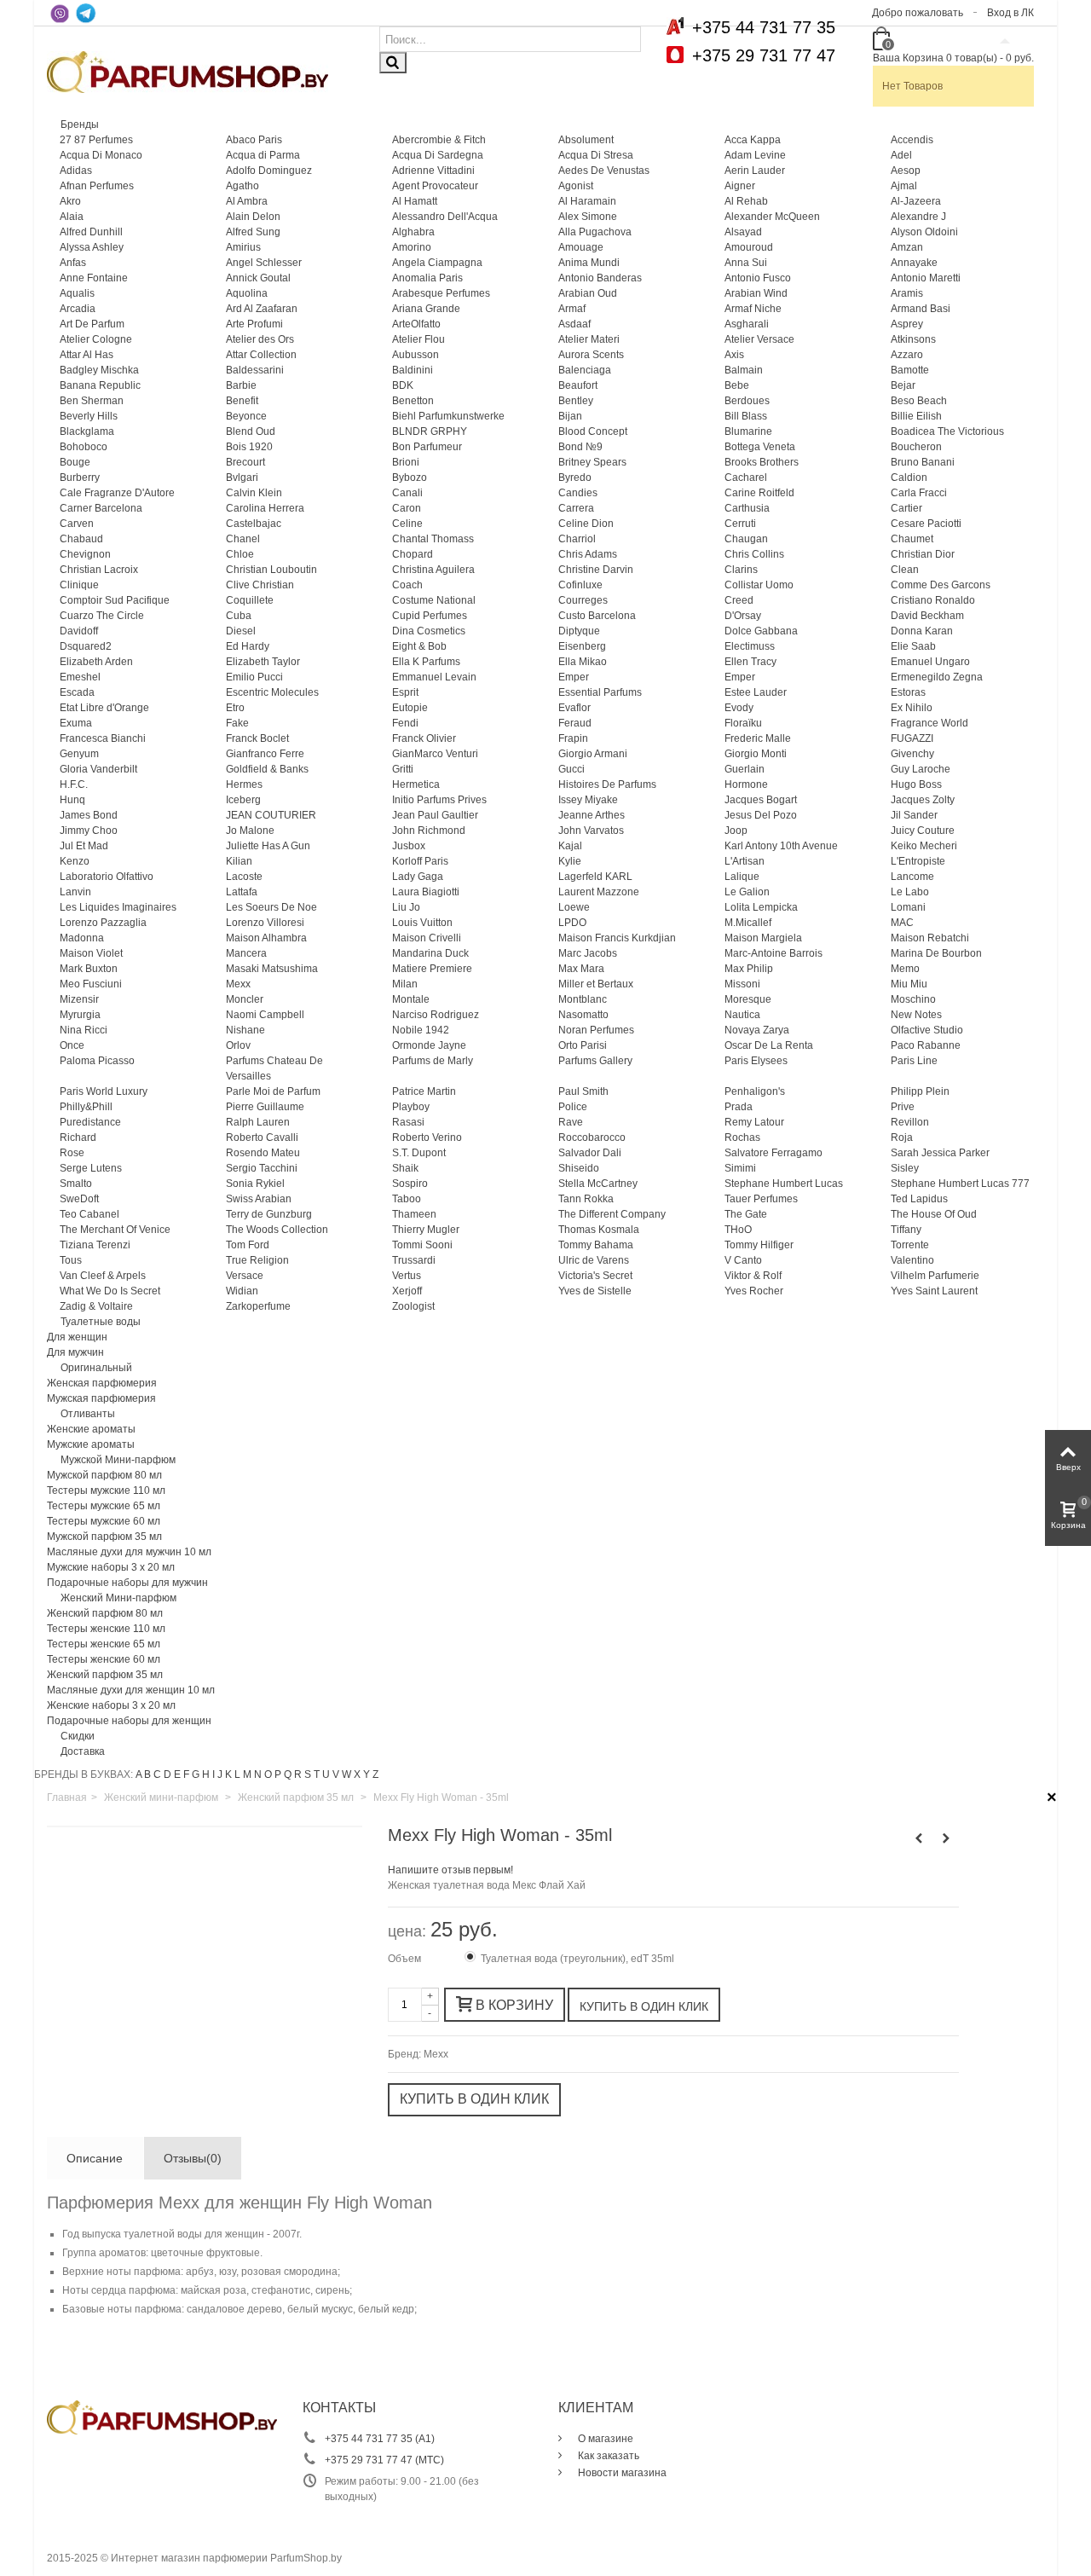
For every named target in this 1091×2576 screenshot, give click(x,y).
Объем (406, 1959)
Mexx (238, 984)
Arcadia (78, 309)
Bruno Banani (923, 462)
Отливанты (88, 1414)
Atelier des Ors (260, 339)
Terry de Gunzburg (269, 1214)
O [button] (268, 1774)
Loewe (574, 907)
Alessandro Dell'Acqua (445, 217)
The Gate (746, 1214)
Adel (901, 155)
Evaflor (574, 708)
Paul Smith (583, 1091)
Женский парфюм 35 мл (105, 1675)
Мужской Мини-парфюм (118, 1460)
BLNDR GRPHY (430, 431)
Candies (578, 493)
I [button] (214, 1774)
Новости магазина (621, 2473)
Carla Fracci (919, 493)
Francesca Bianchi (103, 738)
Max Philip (749, 969)
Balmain (744, 370)
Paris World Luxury (104, 1091)
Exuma (76, 723)
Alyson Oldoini (924, 232)
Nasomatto (583, 1015)
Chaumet (912, 539)
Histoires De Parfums (607, 784)
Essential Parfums (600, 692)
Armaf (572, 309)
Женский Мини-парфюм (118, 1598)
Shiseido (579, 1168)
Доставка (83, 1751)
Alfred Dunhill (91, 232)
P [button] (278, 1774)
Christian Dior (923, 554)
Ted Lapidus (919, 1199)
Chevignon (85, 554)
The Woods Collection (277, 1230)
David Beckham (927, 616)
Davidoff (79, 631)
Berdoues (747, 401)
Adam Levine (755, 155)
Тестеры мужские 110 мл (106, 1491)
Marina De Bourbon (936, 953)
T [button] (317, 1774)
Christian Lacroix (99, 570)
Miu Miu (909, 984)
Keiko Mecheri (924, 846)
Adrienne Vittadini (433, 171)
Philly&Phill (86, 1107)
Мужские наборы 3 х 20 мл (111, 1567)
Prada (739, 1107)
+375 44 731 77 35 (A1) (380, 2439)
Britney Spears (592, 462)
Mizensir (79, 999)
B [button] (147, 1774)
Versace (245, 1276)
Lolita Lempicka (761, 907)
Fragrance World (929, 723)
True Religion (257, 1260)
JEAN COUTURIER (271, 815)
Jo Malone (250, 831)
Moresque (748, 999)
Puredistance (90, 1122)
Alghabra (413, 232)
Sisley (905, 1168)
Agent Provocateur (435, 186)
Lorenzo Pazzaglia (103, 923)
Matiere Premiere (432, 969)
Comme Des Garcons (941, 585)
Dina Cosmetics (429, 631)
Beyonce (246, 416)
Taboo (407, 1199)
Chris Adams (588, 554)
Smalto (76, 1184)
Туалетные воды (101, 1322)
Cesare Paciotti (926, 524)
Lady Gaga (418, 877)
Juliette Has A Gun (268, 846)
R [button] (298, 1774)
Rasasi (408, 1122)
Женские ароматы (91, 1429)
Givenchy (912, 754)
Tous (71, 1260)
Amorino (412, 247)
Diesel (241, 631)
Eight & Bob (419, 646)
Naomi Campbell (265, 1015)
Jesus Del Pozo (761, 815)
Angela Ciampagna (437, 263)
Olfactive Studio (927, 1030)
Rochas (742, 1137)
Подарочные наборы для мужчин (127, 1583)
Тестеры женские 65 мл (104, 1644)
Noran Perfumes (596, 1030)
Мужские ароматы (91, 1444)
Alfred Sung (253, 232)
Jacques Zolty (923, 800)
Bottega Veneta (760, 447)
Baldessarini (255, 370)
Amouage (581, 247)
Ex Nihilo (912, 708)
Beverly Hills (89, 416)
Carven (77, 524)
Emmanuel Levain (434, 677)
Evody (739, 708)
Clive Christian (260, 585)
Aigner (740, 186)
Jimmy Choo (89, 831)
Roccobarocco (592, 1137)
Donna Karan (922, 631)
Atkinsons (913, 339)
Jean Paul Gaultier (435, 815)
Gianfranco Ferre (265, 754)
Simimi (740, 1168)
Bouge (75, 462)
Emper (574, 677)
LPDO (572, 923)
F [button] (186, 1774)
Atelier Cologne (96, 339)
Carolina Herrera (265, 508)
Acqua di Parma (263, 155)
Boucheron (916, 447)
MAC (902, 923)
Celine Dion (586, 524)
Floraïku (743, 723)
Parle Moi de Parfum (273, 1091)
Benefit (242, 401)
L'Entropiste (918, 861)
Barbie (241, 385)
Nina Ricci (84, 1030)
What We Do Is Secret (110, 1291)
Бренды (80, 124)
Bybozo (410, 478)
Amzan (907, 247)
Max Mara (581, 969)
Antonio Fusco (758, 278)
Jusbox (409, 846)
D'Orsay (743, 616)
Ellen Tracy (750, 662)
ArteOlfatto (416, 324)
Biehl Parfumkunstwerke (448, 416)
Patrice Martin (424, 1091)
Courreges (583, 600)
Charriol (577, 539)
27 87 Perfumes (96, 140)
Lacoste (244, 877)
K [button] (228, 1774)
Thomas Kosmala (599, 1230)
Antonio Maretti (926, 278)
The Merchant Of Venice (115, 1230)
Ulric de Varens (594, 1260)
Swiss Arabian (259, 1199)
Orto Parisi (583, 1045)
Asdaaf (574, 324)
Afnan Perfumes (97, 186)
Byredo (575, 478)
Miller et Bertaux (596, 984)
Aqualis (77, 293)
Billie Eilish (916, 416)
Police (573, 1107)
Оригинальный (96, 1368)
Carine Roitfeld (759, 493)
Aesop (906, 171)
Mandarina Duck (430, 953)
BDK (403, 385)
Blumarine (748, 431)
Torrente (910, 1245)
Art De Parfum (92, 324)
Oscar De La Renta (769, 1045)
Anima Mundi (589, 263)
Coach (407, 585)
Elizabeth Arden (96, 662)
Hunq (72, 800)
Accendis (912, 140)
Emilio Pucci (254, 677)
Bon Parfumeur (427, 447)
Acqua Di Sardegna (438, 155)
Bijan (570, 416)
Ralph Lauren (258, 1122)
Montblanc (583, 999)
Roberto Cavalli (262, 1137)
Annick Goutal (258, 278)
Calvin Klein (254, 493)
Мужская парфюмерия (101, 1398)
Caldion (909, 478)
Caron (407, 508)
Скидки (78, 1736)
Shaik (405, 1168)
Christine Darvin (596, 570)
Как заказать (607, 2456)
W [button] (346, 1774)
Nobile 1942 (421, 1030)
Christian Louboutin (271, 570)
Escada (77, 692)
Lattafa (242, 892)
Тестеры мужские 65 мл (104, 1506)
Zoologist (413, 1306)
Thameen (414, 1214)
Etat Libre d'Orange (104, 708)
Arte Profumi (254, 324)
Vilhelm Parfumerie (935, 1276)
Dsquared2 (86, 646)
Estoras (908, 692)
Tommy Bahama (596, 1245)
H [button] (206, 1774)
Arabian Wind (756, 293)
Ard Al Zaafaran (262, 309)
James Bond (89, 815)
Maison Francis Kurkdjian (617, 938)
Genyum (79, 754)
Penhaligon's (755, 1091)
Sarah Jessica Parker (940, 1153)
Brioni (406, 462)
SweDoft (79, 1199)
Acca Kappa (753, 140)
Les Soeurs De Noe (271, 907)
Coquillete (250, 600)
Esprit (405, 692)
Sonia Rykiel (255, 1184)
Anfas (73, 263)
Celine (407, 524)
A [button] (139, 1774)
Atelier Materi (589, 339)
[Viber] (60, 13)
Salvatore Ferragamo (774, 1153)
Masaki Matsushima (272, 969)
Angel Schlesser (264, 263)
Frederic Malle (758, 738)
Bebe (737, 385)
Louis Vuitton (422, 923)
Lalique (742, 877)
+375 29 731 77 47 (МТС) (384, 2460)
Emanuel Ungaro (930, 662)
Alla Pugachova (595, 232)
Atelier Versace (759, 339)
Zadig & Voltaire (96, 1306)
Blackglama (87, 431)
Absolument (586, 140)
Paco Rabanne (926, 1045)
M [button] (247, 1774)
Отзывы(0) (193, 2158)
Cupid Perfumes (430, 616)
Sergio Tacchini (262, 1168)
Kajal (570, 846)
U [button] (326, 1774)
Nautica (742, 1015)
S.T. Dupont (419, 1153)
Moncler (245, 999)
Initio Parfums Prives (439, 800)
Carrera (576, 508)
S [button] (308, 1774)
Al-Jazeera (916, 201)
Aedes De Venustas (604, 171)
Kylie (570, 861)
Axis (734, 355)
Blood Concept (593, 431)
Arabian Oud (588, 293)
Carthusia (747, 508)
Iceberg (243, 800)
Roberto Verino (427, 1137)
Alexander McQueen (772, 217)
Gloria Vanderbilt (98, 769)
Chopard (413, 554)
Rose (72, 1153)
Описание (95, 2158)
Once (72, 1045)
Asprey (907, 324)
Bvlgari (242, 478)
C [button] (157, 1774)
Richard (78, 1137)
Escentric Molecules (272, 692)
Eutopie (410, 708)
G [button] (196, 1774)
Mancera (246, 953)
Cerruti (740, 524)
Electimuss (750, 646)
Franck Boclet (257, 738)
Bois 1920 (249, 447)
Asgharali (747, 324)
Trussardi (414, 1260)
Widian (242, 1291)
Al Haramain (587, 201)
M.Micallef (748, 923)
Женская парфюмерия (102, 1383)
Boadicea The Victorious (947, 431)
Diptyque (579, 631)
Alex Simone (588, 217)
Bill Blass (746, 416)
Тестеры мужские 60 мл (104, 1521)
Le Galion (747, 892)
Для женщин (77, 1337)
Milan (405, 984)
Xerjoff (407, 1291)
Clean (905, 570)
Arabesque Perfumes (441, 293)
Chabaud (81, 539)
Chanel (243, 539)
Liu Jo (406, 907)
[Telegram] (85, 13)
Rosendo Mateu (263, 1153)
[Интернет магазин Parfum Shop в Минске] (188, 71)
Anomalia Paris (427, 278)
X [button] (357, 1774)
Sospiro (410, 1184)
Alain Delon (253, 217)
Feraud (575, 723)
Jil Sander (914, 815)
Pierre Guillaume (265, 1107)
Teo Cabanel (89, 1214)
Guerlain (745, 769)
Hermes (244, 784)
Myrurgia (80, 1015)
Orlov (238, 1045)
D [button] (167, 1774)
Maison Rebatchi (930, 938)
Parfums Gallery (595, 1061)
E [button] (177, 1774)
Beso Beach (919, 401)
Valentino (912, 1260)
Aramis (907, 293)
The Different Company (612, 1214)
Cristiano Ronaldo (933, 600)
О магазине (604, 2439)
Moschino (913, 999)
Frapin (573, 738)
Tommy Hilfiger (759, 1245)
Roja (902, 1137)
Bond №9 (580, 447)
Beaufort (578, 385)
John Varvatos (591, 831)
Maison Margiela (763, 938)
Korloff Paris (420, 861)
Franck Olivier (424, 738)
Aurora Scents (591, 355)
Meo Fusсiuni (91, 984)
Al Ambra (247, 201)
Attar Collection (261, 355)
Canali (407, 493)
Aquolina (247, 293)
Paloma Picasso (97, 1061)
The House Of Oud (934, 1214)
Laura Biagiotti (426, 892)
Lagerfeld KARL (595, 877)
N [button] (258, 1774)
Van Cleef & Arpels (103, 1276)
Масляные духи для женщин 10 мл (131, 1690)
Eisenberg (582, 646)
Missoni (742, 984)
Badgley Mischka (99, 370)
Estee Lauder (756, 692)
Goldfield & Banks (267, 769)
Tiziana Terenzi (95, 1245)
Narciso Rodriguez (436, 1015)
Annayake (914, 263)
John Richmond (429, 831)
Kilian (239, 861)
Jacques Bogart (761, 800)
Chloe (240, 554)
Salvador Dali (590, 1153)
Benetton (413, 401)
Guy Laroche (921, 769)
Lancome (912, 877)
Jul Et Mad (84, 846)
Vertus (407, 1276)
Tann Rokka (586, 1199)
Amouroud (749, 247)
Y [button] (367, 1774)
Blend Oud (251, 431)
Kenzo (75, 861)
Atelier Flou (419, 339)
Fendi (405, 723)
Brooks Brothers (762, 462)
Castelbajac (254, 524)
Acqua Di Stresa (596, 155)
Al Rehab (746, 201)
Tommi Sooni (422, 1245)
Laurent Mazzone (599, 892)
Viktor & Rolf (753, 1276)
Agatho (242, 186)
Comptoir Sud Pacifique (115, 600)
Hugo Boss (916, 784)
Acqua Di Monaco (101, 155)
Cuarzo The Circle (102, 616)
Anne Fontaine (94, 278)
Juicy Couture (923, 831)
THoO (738, 1230)
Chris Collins (754, 554)
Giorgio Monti (756, 754)
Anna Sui (746, 263)
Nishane (245, 1030)
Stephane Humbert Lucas (784, 1184)
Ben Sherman (92, 401)
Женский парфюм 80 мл (105, 1613)
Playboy (411, 1107)
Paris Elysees (756, 1061)
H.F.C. (74, 784)
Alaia (72, 217)
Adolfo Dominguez (269, 171)
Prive (903, 1107)
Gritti (403, 769)
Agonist (576, 186)
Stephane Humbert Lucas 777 (960, 1184)
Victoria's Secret (595, 1276)
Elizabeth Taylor (263, 662)
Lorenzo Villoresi (265, 923)
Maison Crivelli (427, 938)
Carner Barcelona (101, 508)
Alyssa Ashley (92, 247)
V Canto (743, 1260)
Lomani (908, 907)
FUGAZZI (912, 738)
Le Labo (910, 892)
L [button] (237, 1774)
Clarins (741, 570)
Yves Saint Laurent (934, 1291)
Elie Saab (913, 646)
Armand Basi (921, 309)
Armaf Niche (753, 309)
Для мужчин (75, 1352)
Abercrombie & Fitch (439, 140)
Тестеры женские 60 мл (104, 1659)
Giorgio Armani (593, 754)
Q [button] (288, 1774)
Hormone (746, 784)
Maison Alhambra (266, 938)
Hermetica (416, 784)
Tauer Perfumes (761, 1199)
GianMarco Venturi (435, 754)
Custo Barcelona (597, 616)
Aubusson (416, 355)
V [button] (336, 1774)
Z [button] (375, 1774)
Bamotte (910, 370)
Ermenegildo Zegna (937, 677)
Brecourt (245, 462)
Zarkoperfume (258, 1306)
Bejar (903, 385)
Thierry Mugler (426, 1230)
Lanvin (75, 892)
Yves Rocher (754, 1291)
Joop (736, 831)
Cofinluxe (580, 585)
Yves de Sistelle (595, 1291)
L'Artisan (745, 861)
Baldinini (413, 370)
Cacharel (746, 478)
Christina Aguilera (433, 570)
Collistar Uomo (759, 585)
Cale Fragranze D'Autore (117, 493)
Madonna (82, 938)
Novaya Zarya (757, 1030)
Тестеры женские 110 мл (106, 1629)
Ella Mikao (583, 662)
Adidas (76, 171)
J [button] (220, 1774)
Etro (235, 708)
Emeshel (80, 677)
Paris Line (914, 1061)
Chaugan (746, 539)
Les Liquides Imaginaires (118, 907)
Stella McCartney (598, 1184)
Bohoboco (84, 447)
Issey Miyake (588, 800)
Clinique (79, 585)
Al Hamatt (415, 201)
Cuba (239, 616)
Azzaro (907, 355)
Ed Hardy (248, 646)
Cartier (906, 508)
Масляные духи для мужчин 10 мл (129, 1552)
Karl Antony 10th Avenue (781, 846)
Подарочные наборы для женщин (129, 1721)
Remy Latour (754, 1122)
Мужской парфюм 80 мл (104, 1475)
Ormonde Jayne (429, 1045)
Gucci (571, 769)
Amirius (243, 247)
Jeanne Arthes (592, 815)
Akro (70, 201)
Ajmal (904, 186)
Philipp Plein (920, 1091)
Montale (411, 999)
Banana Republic (100, 385)
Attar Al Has (87, 355)
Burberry (80, 478)
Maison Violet (91, 953)
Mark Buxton (89, 969)
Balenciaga (585, 370)
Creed (739, 600)
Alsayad (743, 232)
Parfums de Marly (433, 1061)
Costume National (434, 600)
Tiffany (906, 1230)
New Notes (916, 1015)
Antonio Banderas (600, 278)
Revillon (910, 1122)
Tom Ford (248, 1245)
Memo (905, 969)
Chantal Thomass (433, 539)
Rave (571, 1122)
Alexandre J (918, 217)
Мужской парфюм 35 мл (104, 1537)
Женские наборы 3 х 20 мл (111, 1705)
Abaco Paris (254, 140)
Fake (237, 723)
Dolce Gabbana (761, 631)
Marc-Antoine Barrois (774, 953)
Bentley (576, 401)
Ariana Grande (426, 309)
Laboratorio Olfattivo (107, 877)
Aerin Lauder (755, 171)
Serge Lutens (91, 1168)
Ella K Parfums (426, 662)
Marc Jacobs (588, 953)
